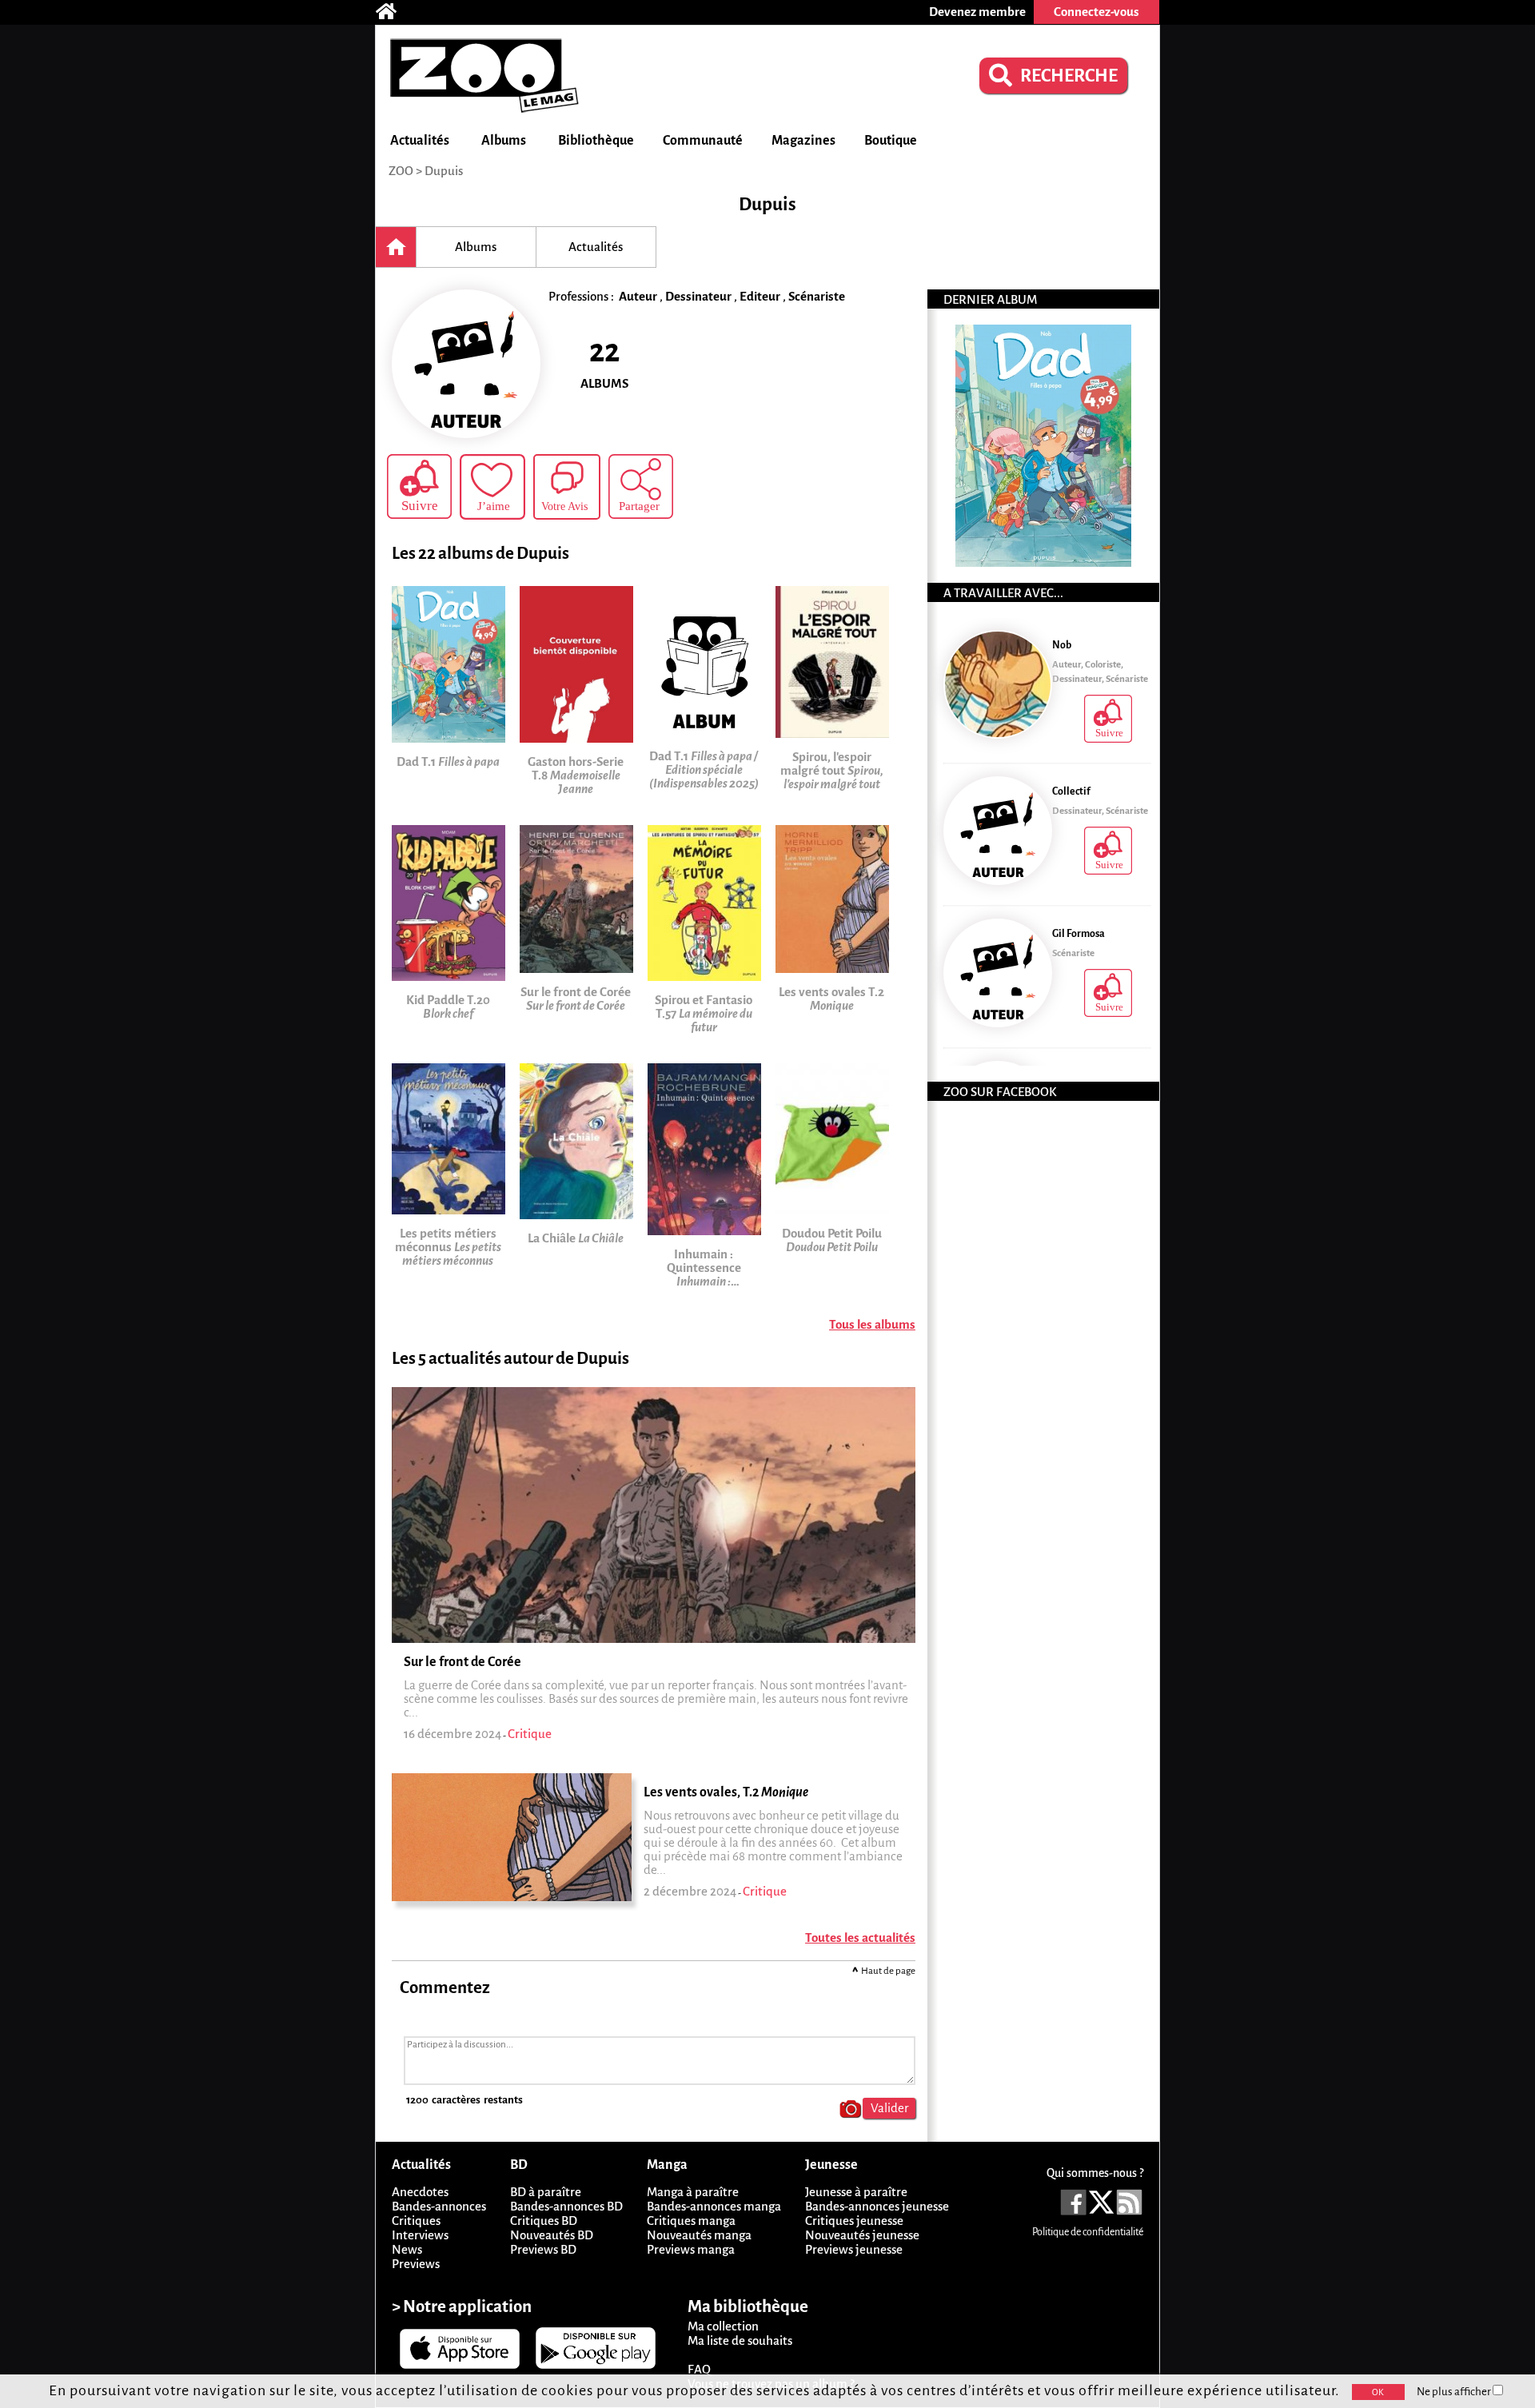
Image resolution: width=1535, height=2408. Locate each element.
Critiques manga (691, 2221)
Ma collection (723, 2326)
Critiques (416, 2221)
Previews (416, 2264)
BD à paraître (546, 2192)
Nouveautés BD (552, 2235)
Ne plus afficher (1455, 2392)
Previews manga (691, 2249)
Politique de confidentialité (1088, 2232)
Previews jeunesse (854, 2249)
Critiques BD (544, 2221)
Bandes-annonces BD (566, 2206)
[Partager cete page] (641, 486)
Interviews (420, 2235)
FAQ (699, 2369)
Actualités (420, 141)
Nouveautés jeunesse (862, 2235)
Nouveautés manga (699, 2235)
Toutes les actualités (860, 1938)
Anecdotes (420, 2192)
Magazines (803, 141)
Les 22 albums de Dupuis (480, 554)
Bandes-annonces (439, 2206)
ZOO (401, 171)
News (407, 2249)
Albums (504, 141)
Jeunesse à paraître (856, 2192)
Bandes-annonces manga (714, 2206)
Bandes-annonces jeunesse (877, 2206)
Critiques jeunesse (854, 2221)
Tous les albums (872, 1324)
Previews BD (543, 2249)
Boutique (891, 141)
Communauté (703, 141)
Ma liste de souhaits (740, 2340)
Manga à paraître (693, 2192)
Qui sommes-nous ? (1095, 2173)
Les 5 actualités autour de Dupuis (510, 1359)
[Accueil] (394, 12)
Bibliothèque (596, 141)
